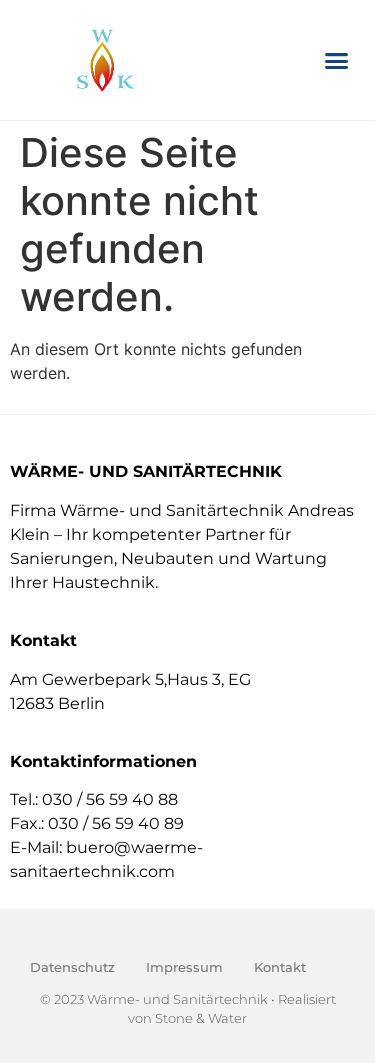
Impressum (184, 967)
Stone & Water (201, 1018)
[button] (337, 60)
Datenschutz (72, 967)
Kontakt (280, 967)
